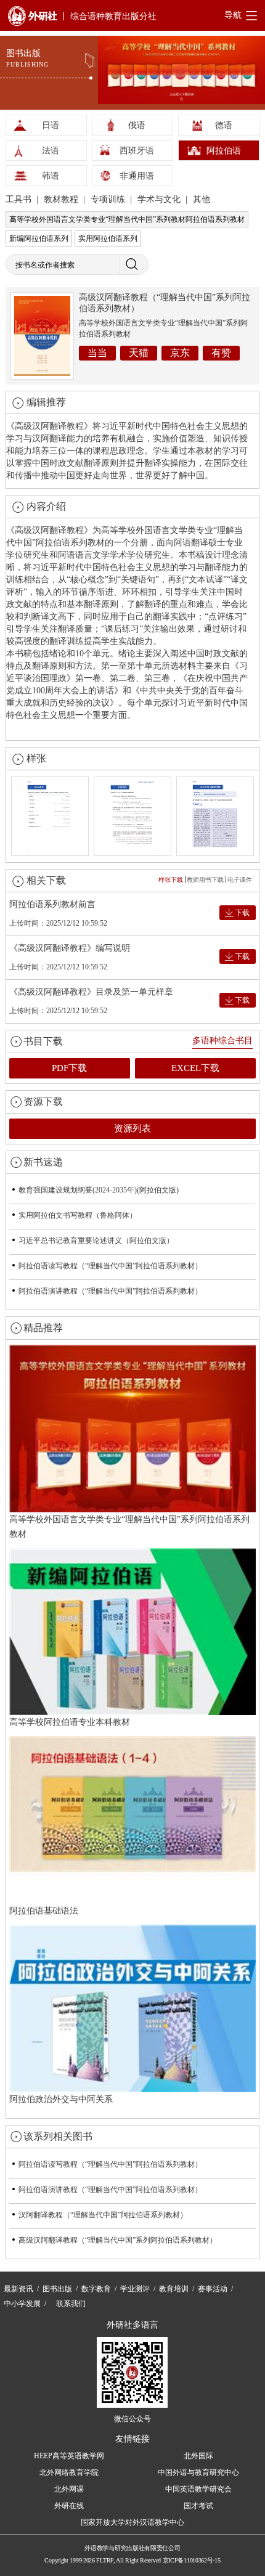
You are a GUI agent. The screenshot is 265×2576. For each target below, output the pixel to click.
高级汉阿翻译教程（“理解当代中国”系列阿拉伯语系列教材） (118, 2240)
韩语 (51, 176)
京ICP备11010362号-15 (192, 2560)
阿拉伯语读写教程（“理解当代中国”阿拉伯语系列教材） (110, 1266)
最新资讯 (18, 2289)
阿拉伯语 (224, 151)
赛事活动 (213, 2289)
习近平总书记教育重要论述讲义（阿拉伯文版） (96, 1241)
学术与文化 (160, 199)
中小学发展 (22, 2304)
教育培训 (174, 2289)
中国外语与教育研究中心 (198, 2472)
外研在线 (69, 2506)
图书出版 (57, 2289)
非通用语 (137, 176)
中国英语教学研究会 (198, 2489)
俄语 (137, 125)
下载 (242, 913)
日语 (51, 125)
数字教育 (96, 2289)
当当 (97, 353)
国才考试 (198, 2506)
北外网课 (69, 2489)
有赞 (221, 353)
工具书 (20, 199)
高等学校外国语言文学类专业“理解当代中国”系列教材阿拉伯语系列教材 (127, 219)
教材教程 (62, 199)
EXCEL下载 (195, 1068)
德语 (224, 125)
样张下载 (171, 880)
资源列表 (132, 1128)
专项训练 (109, 199)
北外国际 (198, 2456)
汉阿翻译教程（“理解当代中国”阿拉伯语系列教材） (103, 2215)
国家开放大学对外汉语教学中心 (132, 2522)
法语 (51, 151)
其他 (202, 199)
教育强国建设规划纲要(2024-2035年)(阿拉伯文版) (99, 1190)
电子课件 (240, 880)
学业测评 (135, 2289)
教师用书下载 (205, 880)
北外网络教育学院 (69, 2472)
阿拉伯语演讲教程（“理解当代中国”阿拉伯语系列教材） (110, 1291)
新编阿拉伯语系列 (39, 238)
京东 (180, 353)
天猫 (139, 353)
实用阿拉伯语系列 (108, 238)
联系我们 (71, 2304)
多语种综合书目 (222, 1041)
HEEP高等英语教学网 (69, 2456)
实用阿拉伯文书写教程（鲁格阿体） (78, 1215)
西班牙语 (137, 151)
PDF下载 (69, 1068)
